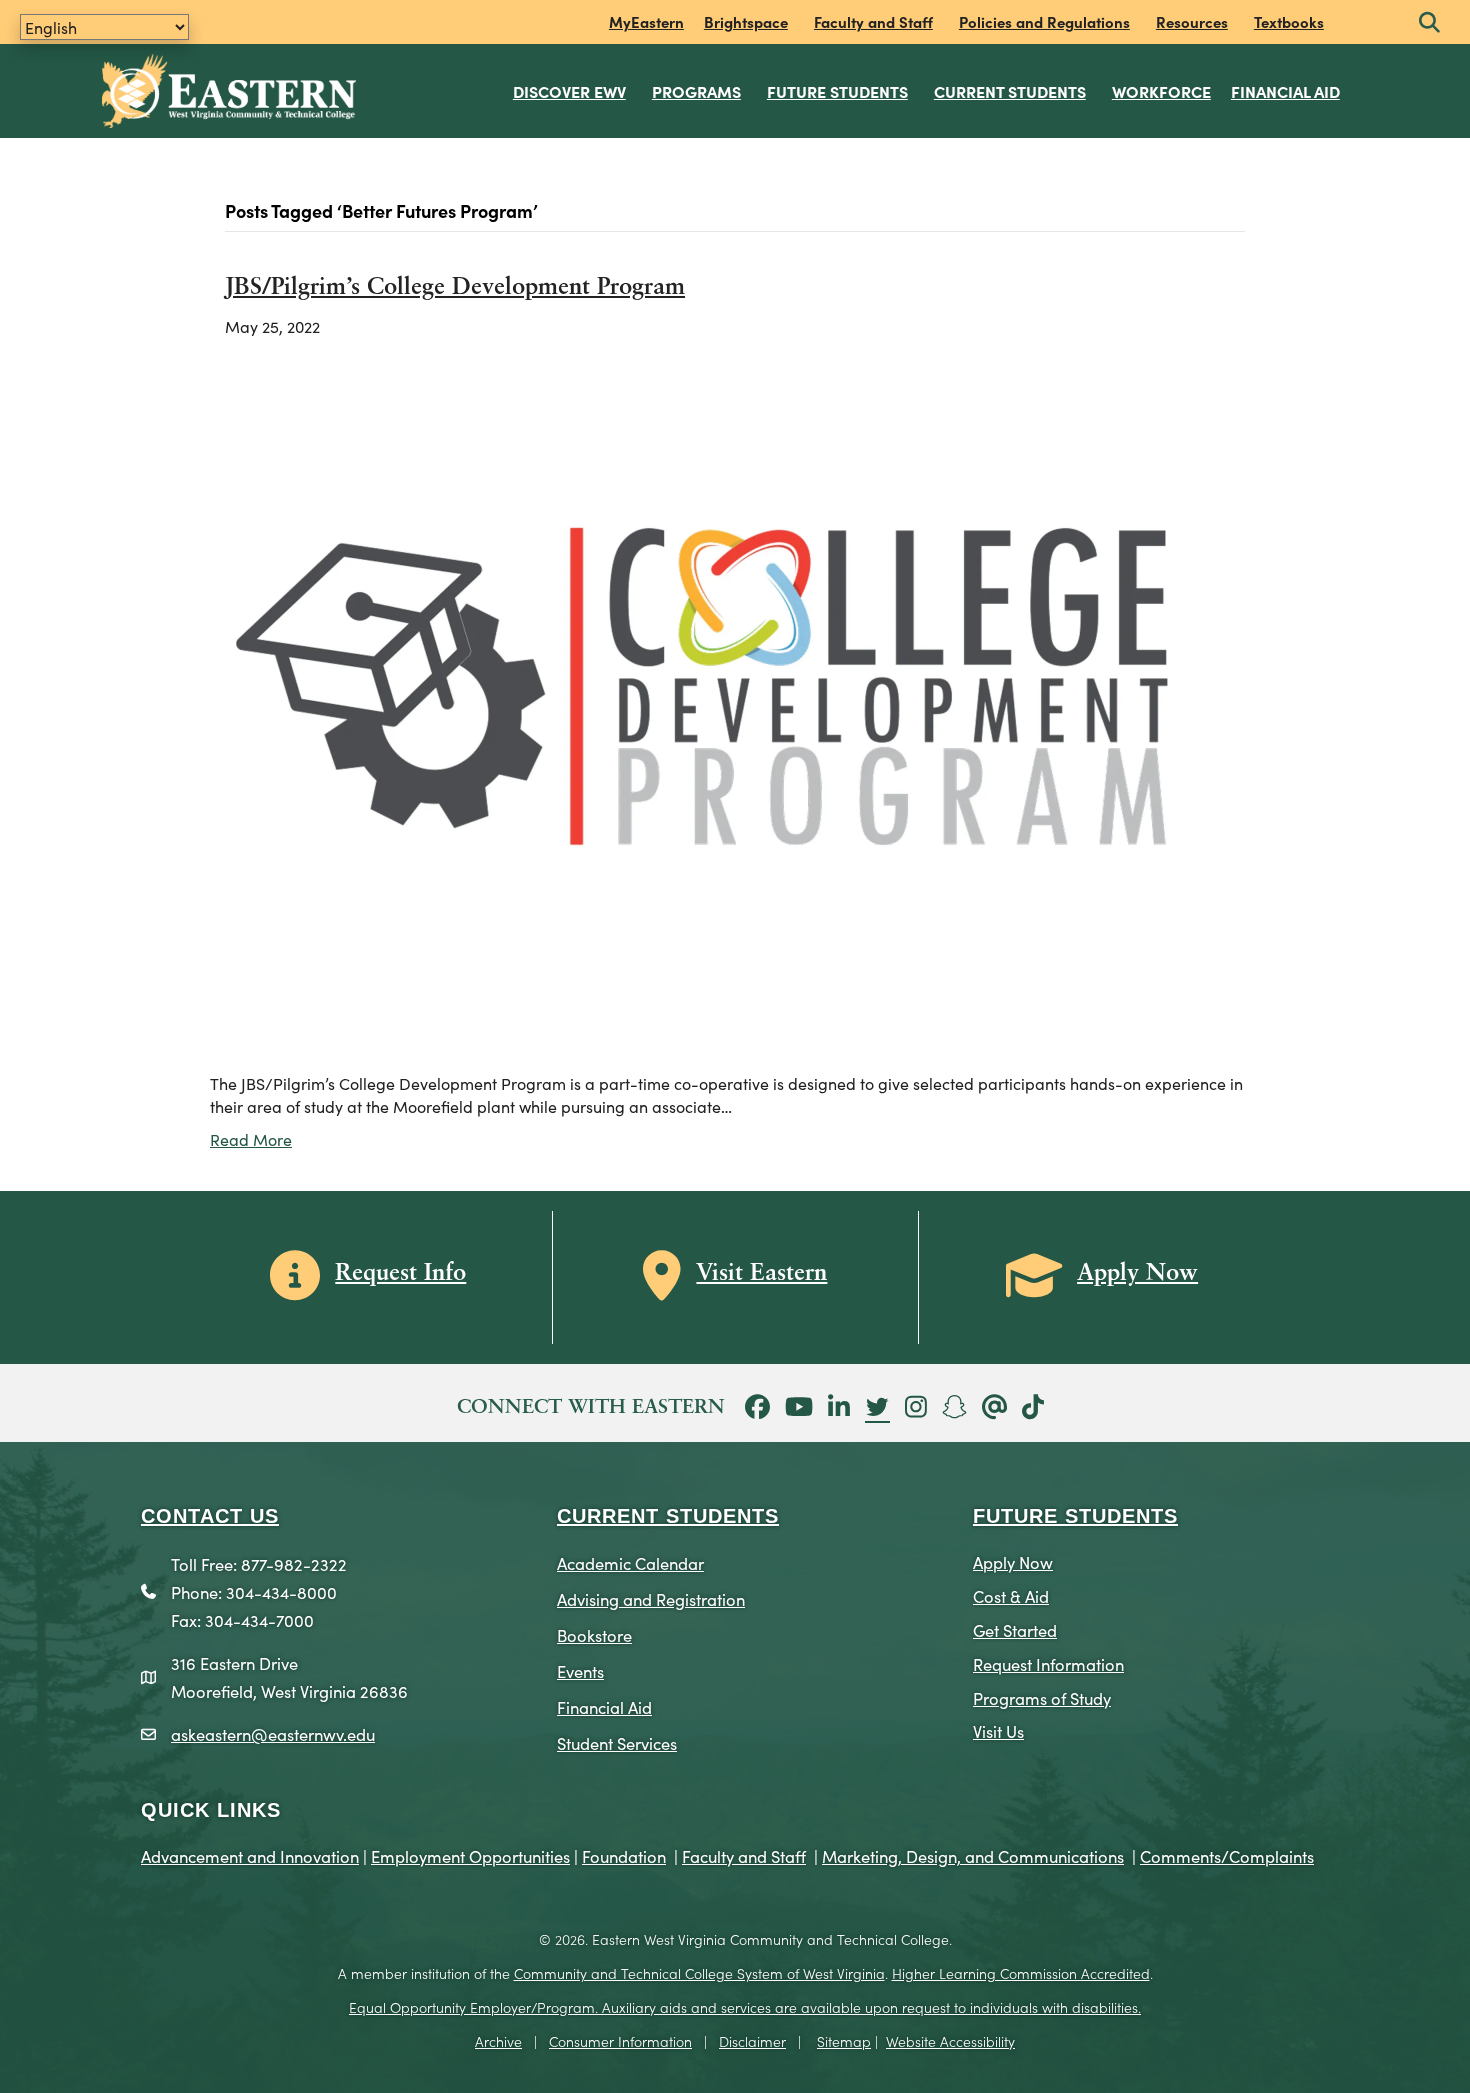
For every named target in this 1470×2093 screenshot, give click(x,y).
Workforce (1161, 91)
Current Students (1010, 91)
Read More (251, 1139)
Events (580, 1670)
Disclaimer (752, 2041)
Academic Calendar (630, 1562)
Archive (498, 2041)
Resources (1192, 21)
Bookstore (594, 1634)
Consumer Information (620, 2041)
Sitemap (844, 2041)
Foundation (624, 1855)
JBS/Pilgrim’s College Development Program (455, 288)
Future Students (837, 91)
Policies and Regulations (1044, 21)
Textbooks (1289, 21)
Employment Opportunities (470, 1855)
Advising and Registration (651, 1598)
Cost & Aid (1011, 1595)
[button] (1429, 23)
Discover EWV (569, 91)
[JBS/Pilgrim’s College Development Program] (722, 702)
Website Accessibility (950, 2041)
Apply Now (1013, 1561)
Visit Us (998, 1730)
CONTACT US (210, 1516)
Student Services (617, 1742)
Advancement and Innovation (250, 1855)
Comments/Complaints (1227, 1855)
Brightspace (746, 21)
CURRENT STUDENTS (668, 1516)
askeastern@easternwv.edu (273, 1733)
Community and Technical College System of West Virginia (699, 1973)
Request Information (1048, 1663)
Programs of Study (1042, 1697)
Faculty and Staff (873, 21)
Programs (696, 91)
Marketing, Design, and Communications (973, 1855)
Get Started (1015, 1629)
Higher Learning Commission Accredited (1021, 1973)
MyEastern (646, 21)
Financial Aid (1285, 91)
